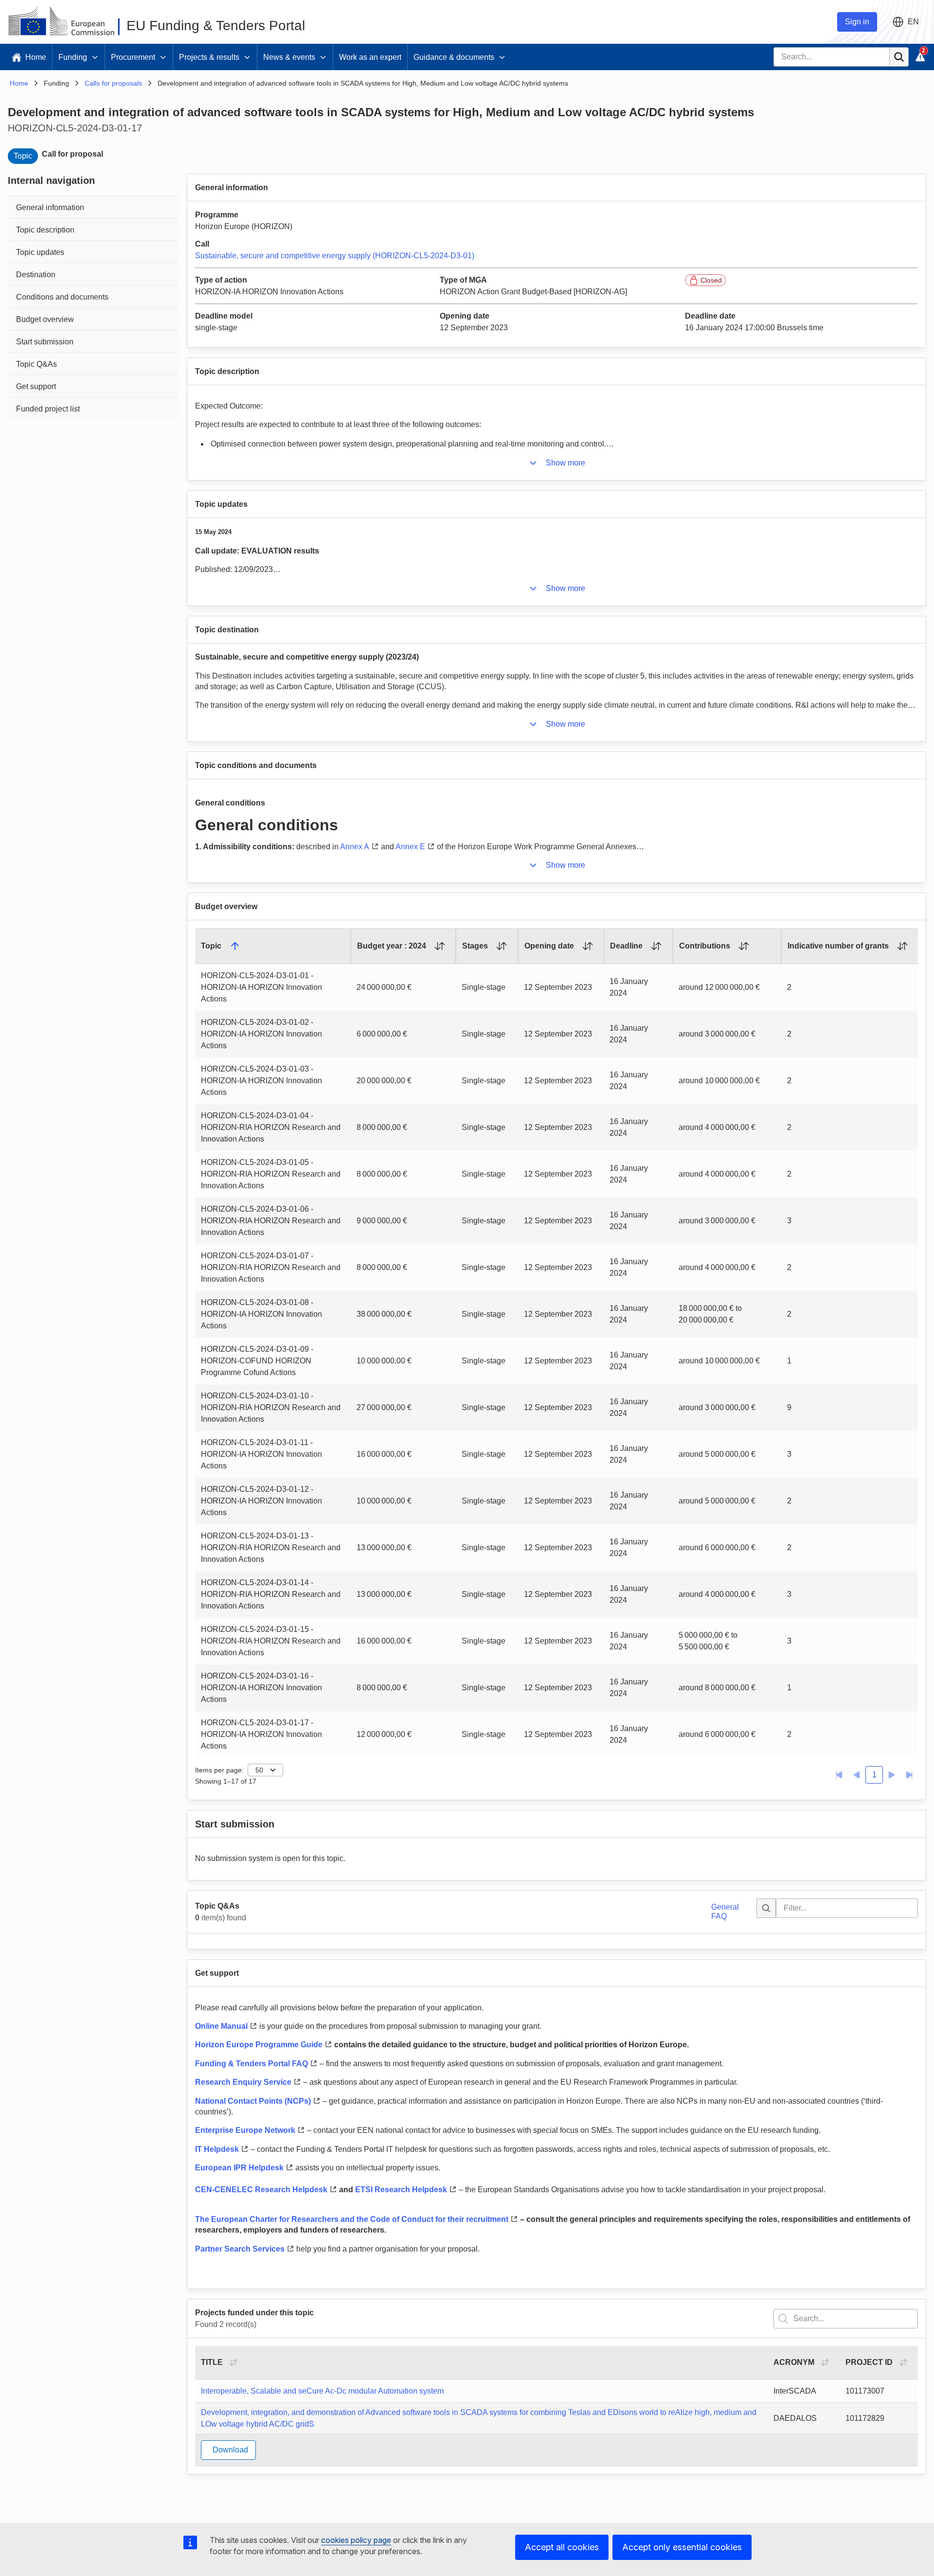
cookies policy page (356, 2540)
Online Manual (221, 2026)
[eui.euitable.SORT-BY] (233, 2362)
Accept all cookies (562, 2547)
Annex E (410, 847)
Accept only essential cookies (682, 2547)
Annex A (355, 847)
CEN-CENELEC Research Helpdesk (261, 2190)
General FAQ (725, 1911)
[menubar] (93, 307)
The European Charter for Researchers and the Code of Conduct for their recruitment (352, 2219)
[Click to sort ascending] (440, 946)
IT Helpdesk (217, 2149)
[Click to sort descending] (235, 946)
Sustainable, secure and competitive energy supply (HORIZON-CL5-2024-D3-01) (335, 256)
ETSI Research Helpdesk (401, 2190)
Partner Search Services (240, 2249)
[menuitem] (93, 206)
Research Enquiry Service (243, 2082)
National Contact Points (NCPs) (253, 2101)
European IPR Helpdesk (239, 2168)
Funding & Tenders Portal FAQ (251, 2064)
